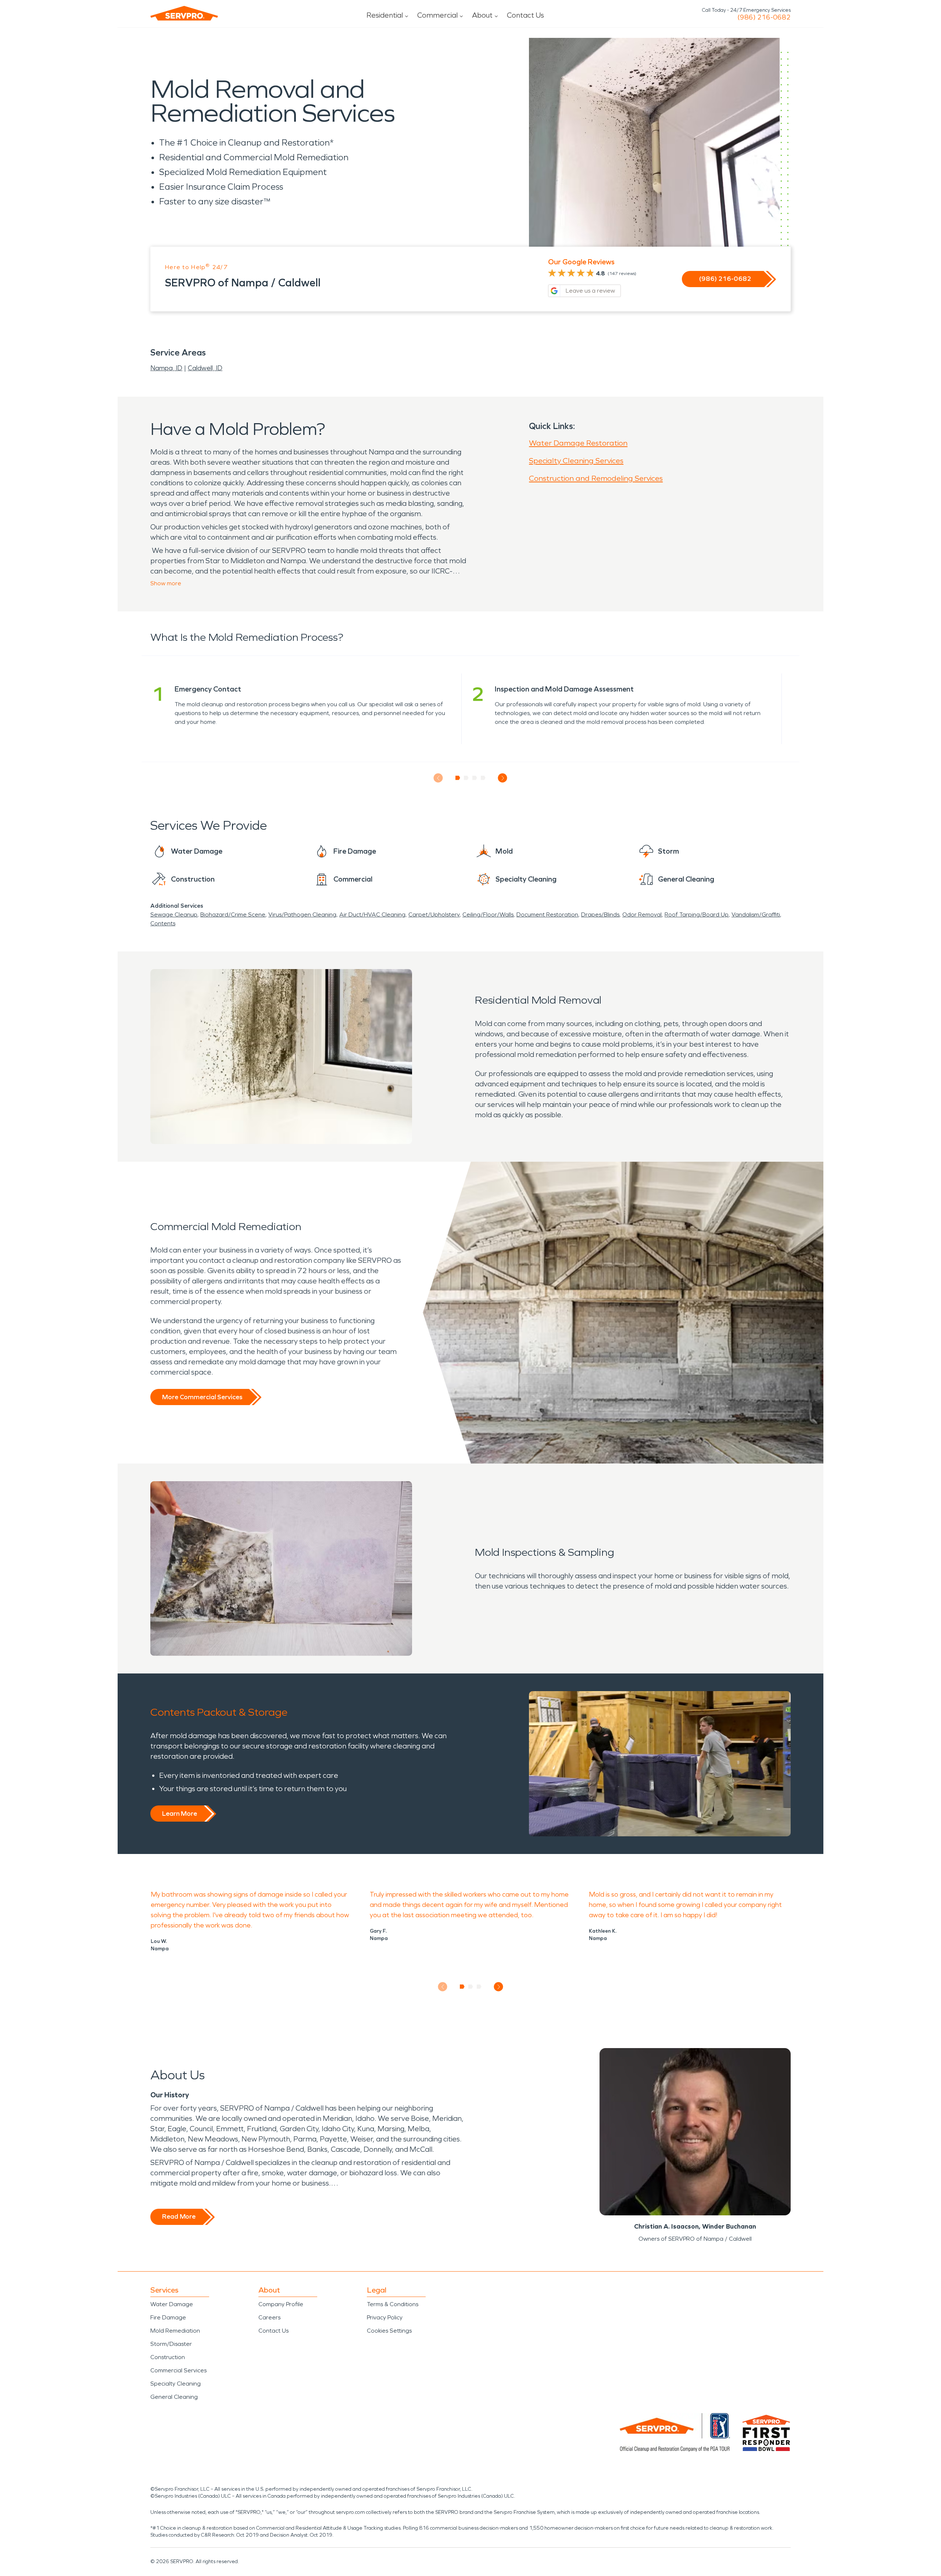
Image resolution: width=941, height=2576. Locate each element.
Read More (179, 2216)
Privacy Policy (385, 2317)
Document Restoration (547, 914)
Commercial (437, 15)
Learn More (180, 1814)
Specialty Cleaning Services (576, 461)
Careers (269, 2317)
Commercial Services (178, 2370)
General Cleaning (174, 2397)
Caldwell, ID (205, 368)
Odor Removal (642, 914)
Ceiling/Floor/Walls (488, 914)
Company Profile (281, 2304)
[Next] (503, 778)
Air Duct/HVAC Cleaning (372, 914)
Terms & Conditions (393, 2304)
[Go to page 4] (483, 778)
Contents (163, 923)
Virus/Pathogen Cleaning (302, 914)
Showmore (166, 583)
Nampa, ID (166, 368)
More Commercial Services (202, 1397)
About (482, 15)
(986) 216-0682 (764, 17)
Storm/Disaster (171, 2344)
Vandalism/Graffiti (756, 914)
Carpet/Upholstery (434, 914)
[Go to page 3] (475, 778)
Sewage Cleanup (174, 914)
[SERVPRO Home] (184, 13)
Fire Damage (168, 2317)
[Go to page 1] (458, 778)
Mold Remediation (175, 2331)
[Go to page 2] (466, 778)
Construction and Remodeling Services (596, 478)
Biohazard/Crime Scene (233, 914)
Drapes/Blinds (600, 914)
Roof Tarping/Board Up (697, 914)
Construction (168, 2357)
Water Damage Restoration (578, 443)
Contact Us (525, 15)
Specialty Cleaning (176, 2384)
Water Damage (172, 2304)
